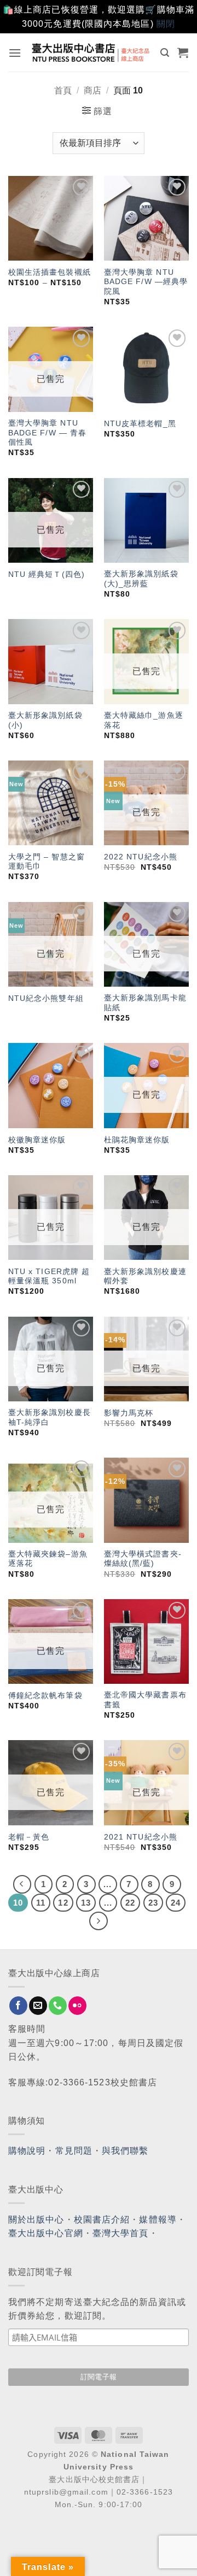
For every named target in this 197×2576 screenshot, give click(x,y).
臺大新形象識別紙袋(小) (45, 720)
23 (153, 1903)
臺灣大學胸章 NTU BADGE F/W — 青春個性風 (47, 433)
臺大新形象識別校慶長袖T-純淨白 (50, 1417)
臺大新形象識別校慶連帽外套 (145, 1277)
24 (176, 1903)
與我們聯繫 (125, 2151)
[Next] (99, 1921)
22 (130, 1903)
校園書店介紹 (102, 2220)
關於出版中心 (36, 2220)
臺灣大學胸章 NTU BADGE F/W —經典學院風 (146, 282)
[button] (15, 53)
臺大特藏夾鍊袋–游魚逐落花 (48, 1559)
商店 (92, 90)
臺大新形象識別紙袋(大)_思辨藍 (141, 579)
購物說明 (27, 2151)
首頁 (63, 90)
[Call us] (58, 2006)
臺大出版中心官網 (46, 2233)
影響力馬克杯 (129, 1413)
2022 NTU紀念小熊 (141, 857)
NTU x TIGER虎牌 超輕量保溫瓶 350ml (49, 1277)
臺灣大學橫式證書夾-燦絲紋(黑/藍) (143, 1559)
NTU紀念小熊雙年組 (46, 998)
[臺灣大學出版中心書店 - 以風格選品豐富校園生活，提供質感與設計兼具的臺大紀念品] (91, 52)
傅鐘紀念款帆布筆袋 (45, 1696)
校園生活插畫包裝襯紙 (50, 272)
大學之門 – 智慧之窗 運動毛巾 (47, 862)
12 (63, 1903)
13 (86, 1903)
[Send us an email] (38, 2006)
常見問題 (74, 2151)
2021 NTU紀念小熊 (141, 1837)
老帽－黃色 (29, 1837)
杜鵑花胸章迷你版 (137, 1140)
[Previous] (22, 1884)
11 (41, 1903)
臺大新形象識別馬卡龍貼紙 (145, 1003)
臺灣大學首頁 (121, 2233)
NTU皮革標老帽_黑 (140, 424)
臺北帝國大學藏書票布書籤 (145, 1700)
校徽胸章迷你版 (37, 1140)
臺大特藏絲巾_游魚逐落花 (144, 720)
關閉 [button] (166, 24)
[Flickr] (77, 2006)
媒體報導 (158, 2220)
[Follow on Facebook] (18, 2006)
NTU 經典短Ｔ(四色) (47, 574)
